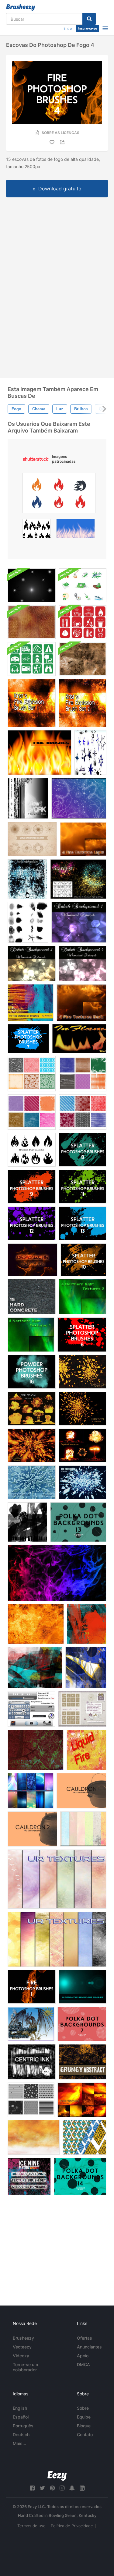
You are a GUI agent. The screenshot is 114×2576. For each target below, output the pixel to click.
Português (23, 2426)
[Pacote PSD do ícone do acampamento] (83, 585)
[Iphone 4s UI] (31, 1709)
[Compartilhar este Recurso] (63, 142)
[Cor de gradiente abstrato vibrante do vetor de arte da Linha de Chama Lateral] (59, 495)
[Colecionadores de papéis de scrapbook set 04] (32, 1112)
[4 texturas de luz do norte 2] (83, 1297)
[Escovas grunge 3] (36, 1750)
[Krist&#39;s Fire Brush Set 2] (83, 703)
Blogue (84, 2426)
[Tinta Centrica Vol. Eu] (32, 2062)
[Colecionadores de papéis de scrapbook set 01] (31, 2100)
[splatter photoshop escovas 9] (32, 1187)
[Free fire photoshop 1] (32, 1987)
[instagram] (62, 2488)
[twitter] (42, 2488)
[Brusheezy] (21, 7)
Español (21, 2417)
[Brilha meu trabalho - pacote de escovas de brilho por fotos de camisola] (28, 798)
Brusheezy (23, 2338)
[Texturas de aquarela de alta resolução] (31, 1003)
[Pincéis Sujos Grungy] (83, 2062)
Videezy (21, 2356)
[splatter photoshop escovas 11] (83, 1187)
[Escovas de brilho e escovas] (79, 798)
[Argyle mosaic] (85, 2137)
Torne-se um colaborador (25, 2367)
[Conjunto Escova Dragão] (31, 2024)
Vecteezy (22, 2347)
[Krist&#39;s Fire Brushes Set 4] (36, 1624)
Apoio (83, 2356)
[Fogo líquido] (86, 1750)
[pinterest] (52, 2488)
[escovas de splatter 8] (83, 1150)
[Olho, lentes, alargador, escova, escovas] (83, 1987)
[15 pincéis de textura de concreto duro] (32, 1297)
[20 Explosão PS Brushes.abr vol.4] (83, 1409)
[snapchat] (72, 2488)
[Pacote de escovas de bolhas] (28, 922)
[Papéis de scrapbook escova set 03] (83, 1074)
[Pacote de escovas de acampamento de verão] (32, 659)
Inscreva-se (88, 28)
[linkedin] (82, 2488)
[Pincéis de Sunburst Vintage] (32, 839)
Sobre (83, 2408)
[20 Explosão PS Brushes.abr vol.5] (83, 1372)
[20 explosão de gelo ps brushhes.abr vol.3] (32, 1482)
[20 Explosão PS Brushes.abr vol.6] (32, 1409)
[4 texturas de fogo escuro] (81, 1003)
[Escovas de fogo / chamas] (40, 753)
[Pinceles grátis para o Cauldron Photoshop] (81, 1791)
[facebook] (32, 2488)
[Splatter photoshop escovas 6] (82, 1335)
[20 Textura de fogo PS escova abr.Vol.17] (82, 2100)
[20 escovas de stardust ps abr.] (78, 879)
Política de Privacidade (72, 2526)
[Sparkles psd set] (32, 585)
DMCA (83, 2364)
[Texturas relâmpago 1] (31, 1791)
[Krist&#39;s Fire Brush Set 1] (32, 703)
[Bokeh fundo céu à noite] (79, 922)
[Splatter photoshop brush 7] (28, 1039)
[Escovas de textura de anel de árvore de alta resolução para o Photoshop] (29, 2176)
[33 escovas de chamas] (33, 1260)
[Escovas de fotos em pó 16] (32, 1372)
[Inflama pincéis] (79, 1039)
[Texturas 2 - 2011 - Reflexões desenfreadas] (57, 1939)
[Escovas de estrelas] (90, 753)
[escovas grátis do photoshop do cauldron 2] (32, 1829)
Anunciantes (89, 2347)
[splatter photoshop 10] (83, 1260)
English (20, 2408)
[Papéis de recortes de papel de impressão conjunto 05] (83, 1112)
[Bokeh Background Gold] (32, 963)
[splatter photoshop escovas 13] (83, 1223)
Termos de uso (31, 2526)
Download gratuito (60, 189)
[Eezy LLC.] (57, 2476)
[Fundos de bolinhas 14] (80, 2176)
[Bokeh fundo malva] (83, 963)
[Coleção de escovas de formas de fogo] (32, 1150)
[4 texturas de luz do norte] (31, 1335)
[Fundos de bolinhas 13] (78, 1522)
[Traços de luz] (27, 1522)
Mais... (19, 2443)
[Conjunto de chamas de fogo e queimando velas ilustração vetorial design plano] (37, 530)
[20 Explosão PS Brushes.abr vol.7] (83, 1445)
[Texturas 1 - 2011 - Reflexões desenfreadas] (57, 1879)
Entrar (68, 28)
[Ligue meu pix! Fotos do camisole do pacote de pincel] (27, 879)
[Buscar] (89, 19)
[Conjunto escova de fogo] (57, 1573)
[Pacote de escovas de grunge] (83, 659)
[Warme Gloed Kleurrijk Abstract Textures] (34, 2137)
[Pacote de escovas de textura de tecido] (32, 622)
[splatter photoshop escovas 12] (32, 1223)
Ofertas (85, 2338)
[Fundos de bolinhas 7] (82, 2024)
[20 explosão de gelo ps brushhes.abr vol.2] (83, 1482)
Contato (85, 2435)
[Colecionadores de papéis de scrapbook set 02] (32, 1074)
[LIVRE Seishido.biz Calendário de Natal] (82, 1709)
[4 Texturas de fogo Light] (83, 839)
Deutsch (21, 2435)
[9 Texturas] (83, 1829)
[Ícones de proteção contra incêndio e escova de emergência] (83, 622)
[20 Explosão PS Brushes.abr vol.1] (32, 1445)
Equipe (84, 2417)
